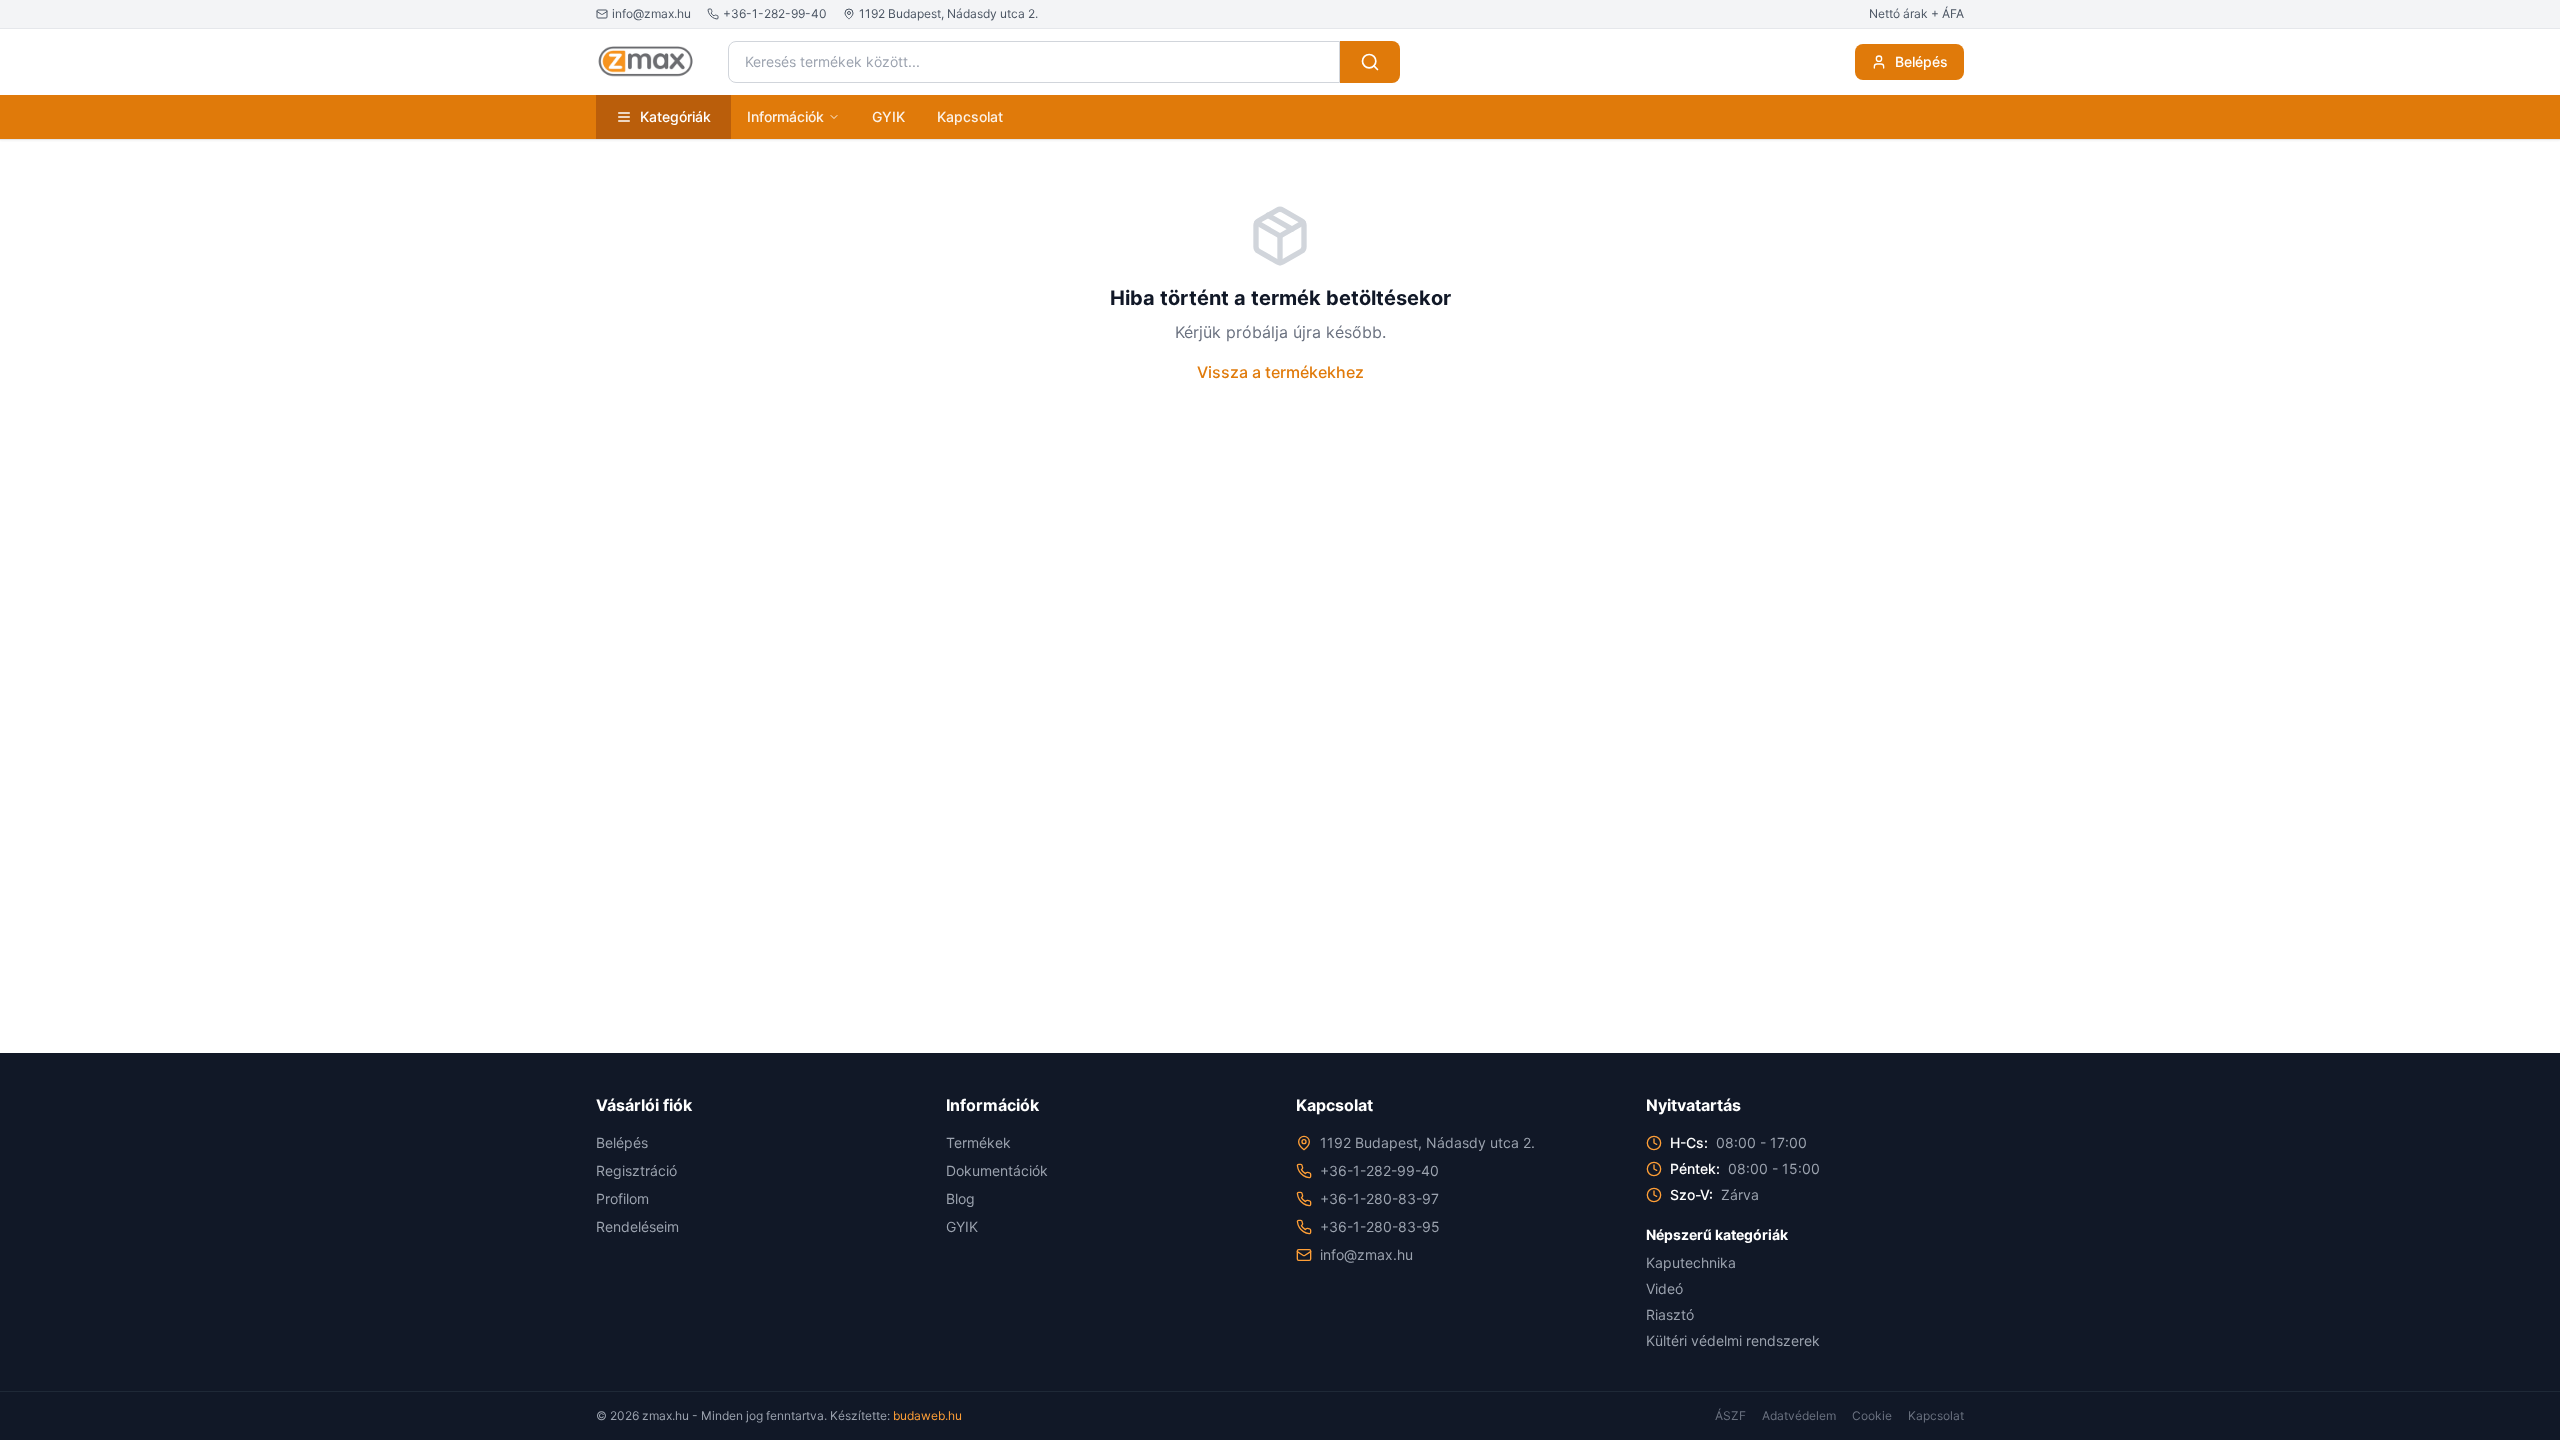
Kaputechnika (1691, 1262)
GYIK (888, 116)
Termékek (978, 1142)
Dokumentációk (997, 1170)
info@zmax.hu (1366, 1254)
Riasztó (1670, 1314)
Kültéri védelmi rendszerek (1733, 1340)
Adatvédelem (1799, 1415)
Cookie (1872, 1415)
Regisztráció (636, 1170)
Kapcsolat (970, 116)
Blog (960, 1198)
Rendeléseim (637, 1226)
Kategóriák (675, 116)
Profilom (622, 1198)
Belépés (1921, 61)
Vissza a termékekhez (1280, 372)
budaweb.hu (927, 1415)
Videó (1664, 1288)
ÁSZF (1730, 1415)
